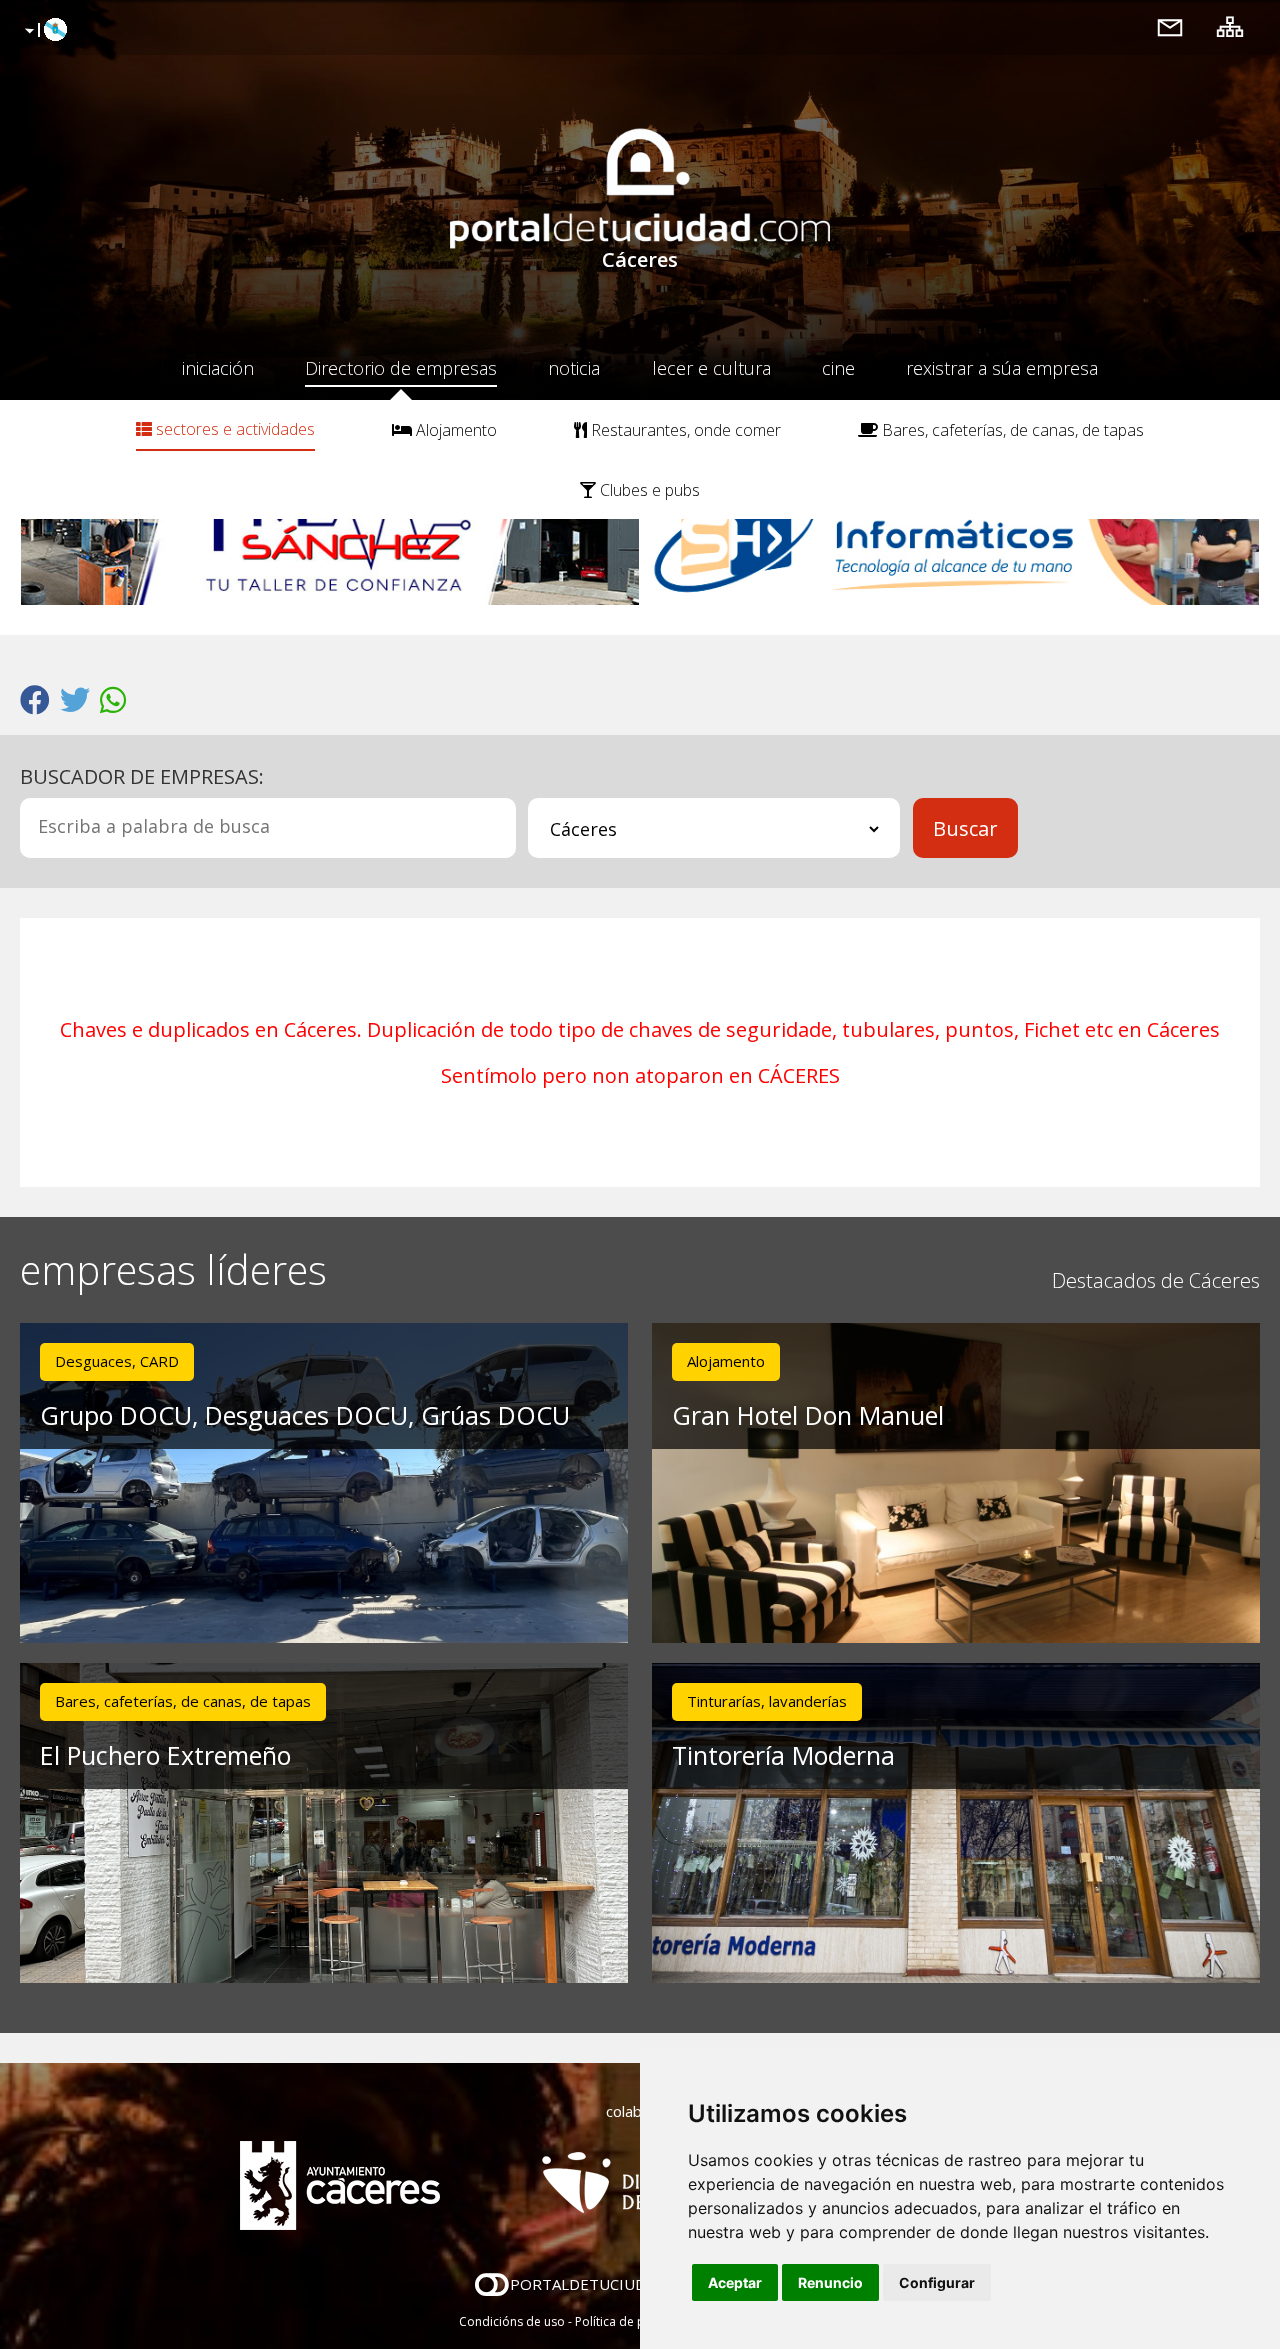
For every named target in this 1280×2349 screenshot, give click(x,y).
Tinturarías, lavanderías (767, 1701)
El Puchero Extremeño (165, 1755)
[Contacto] (1170, 26)
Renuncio (830, 2282)
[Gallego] (43, 31)
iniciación (218, 368)
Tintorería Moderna (783, 1755)
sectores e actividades (233, 429)
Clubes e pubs (648, 490)
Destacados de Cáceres (1156, 1280)
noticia (574, 368)
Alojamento (454, 430)
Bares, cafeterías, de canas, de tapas (1011, 430)
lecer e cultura (711, 368)
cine (838, 368)
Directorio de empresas (401, 368)
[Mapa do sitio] (1230, 26)
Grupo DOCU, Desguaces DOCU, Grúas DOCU (305, 1415)
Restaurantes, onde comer (684, 430)
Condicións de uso (512, 2321)
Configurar (937, 2282)
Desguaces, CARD (117, 1361)
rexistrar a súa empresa (1002, 368)
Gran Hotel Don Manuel (808, 1415)
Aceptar (735, 2282)
